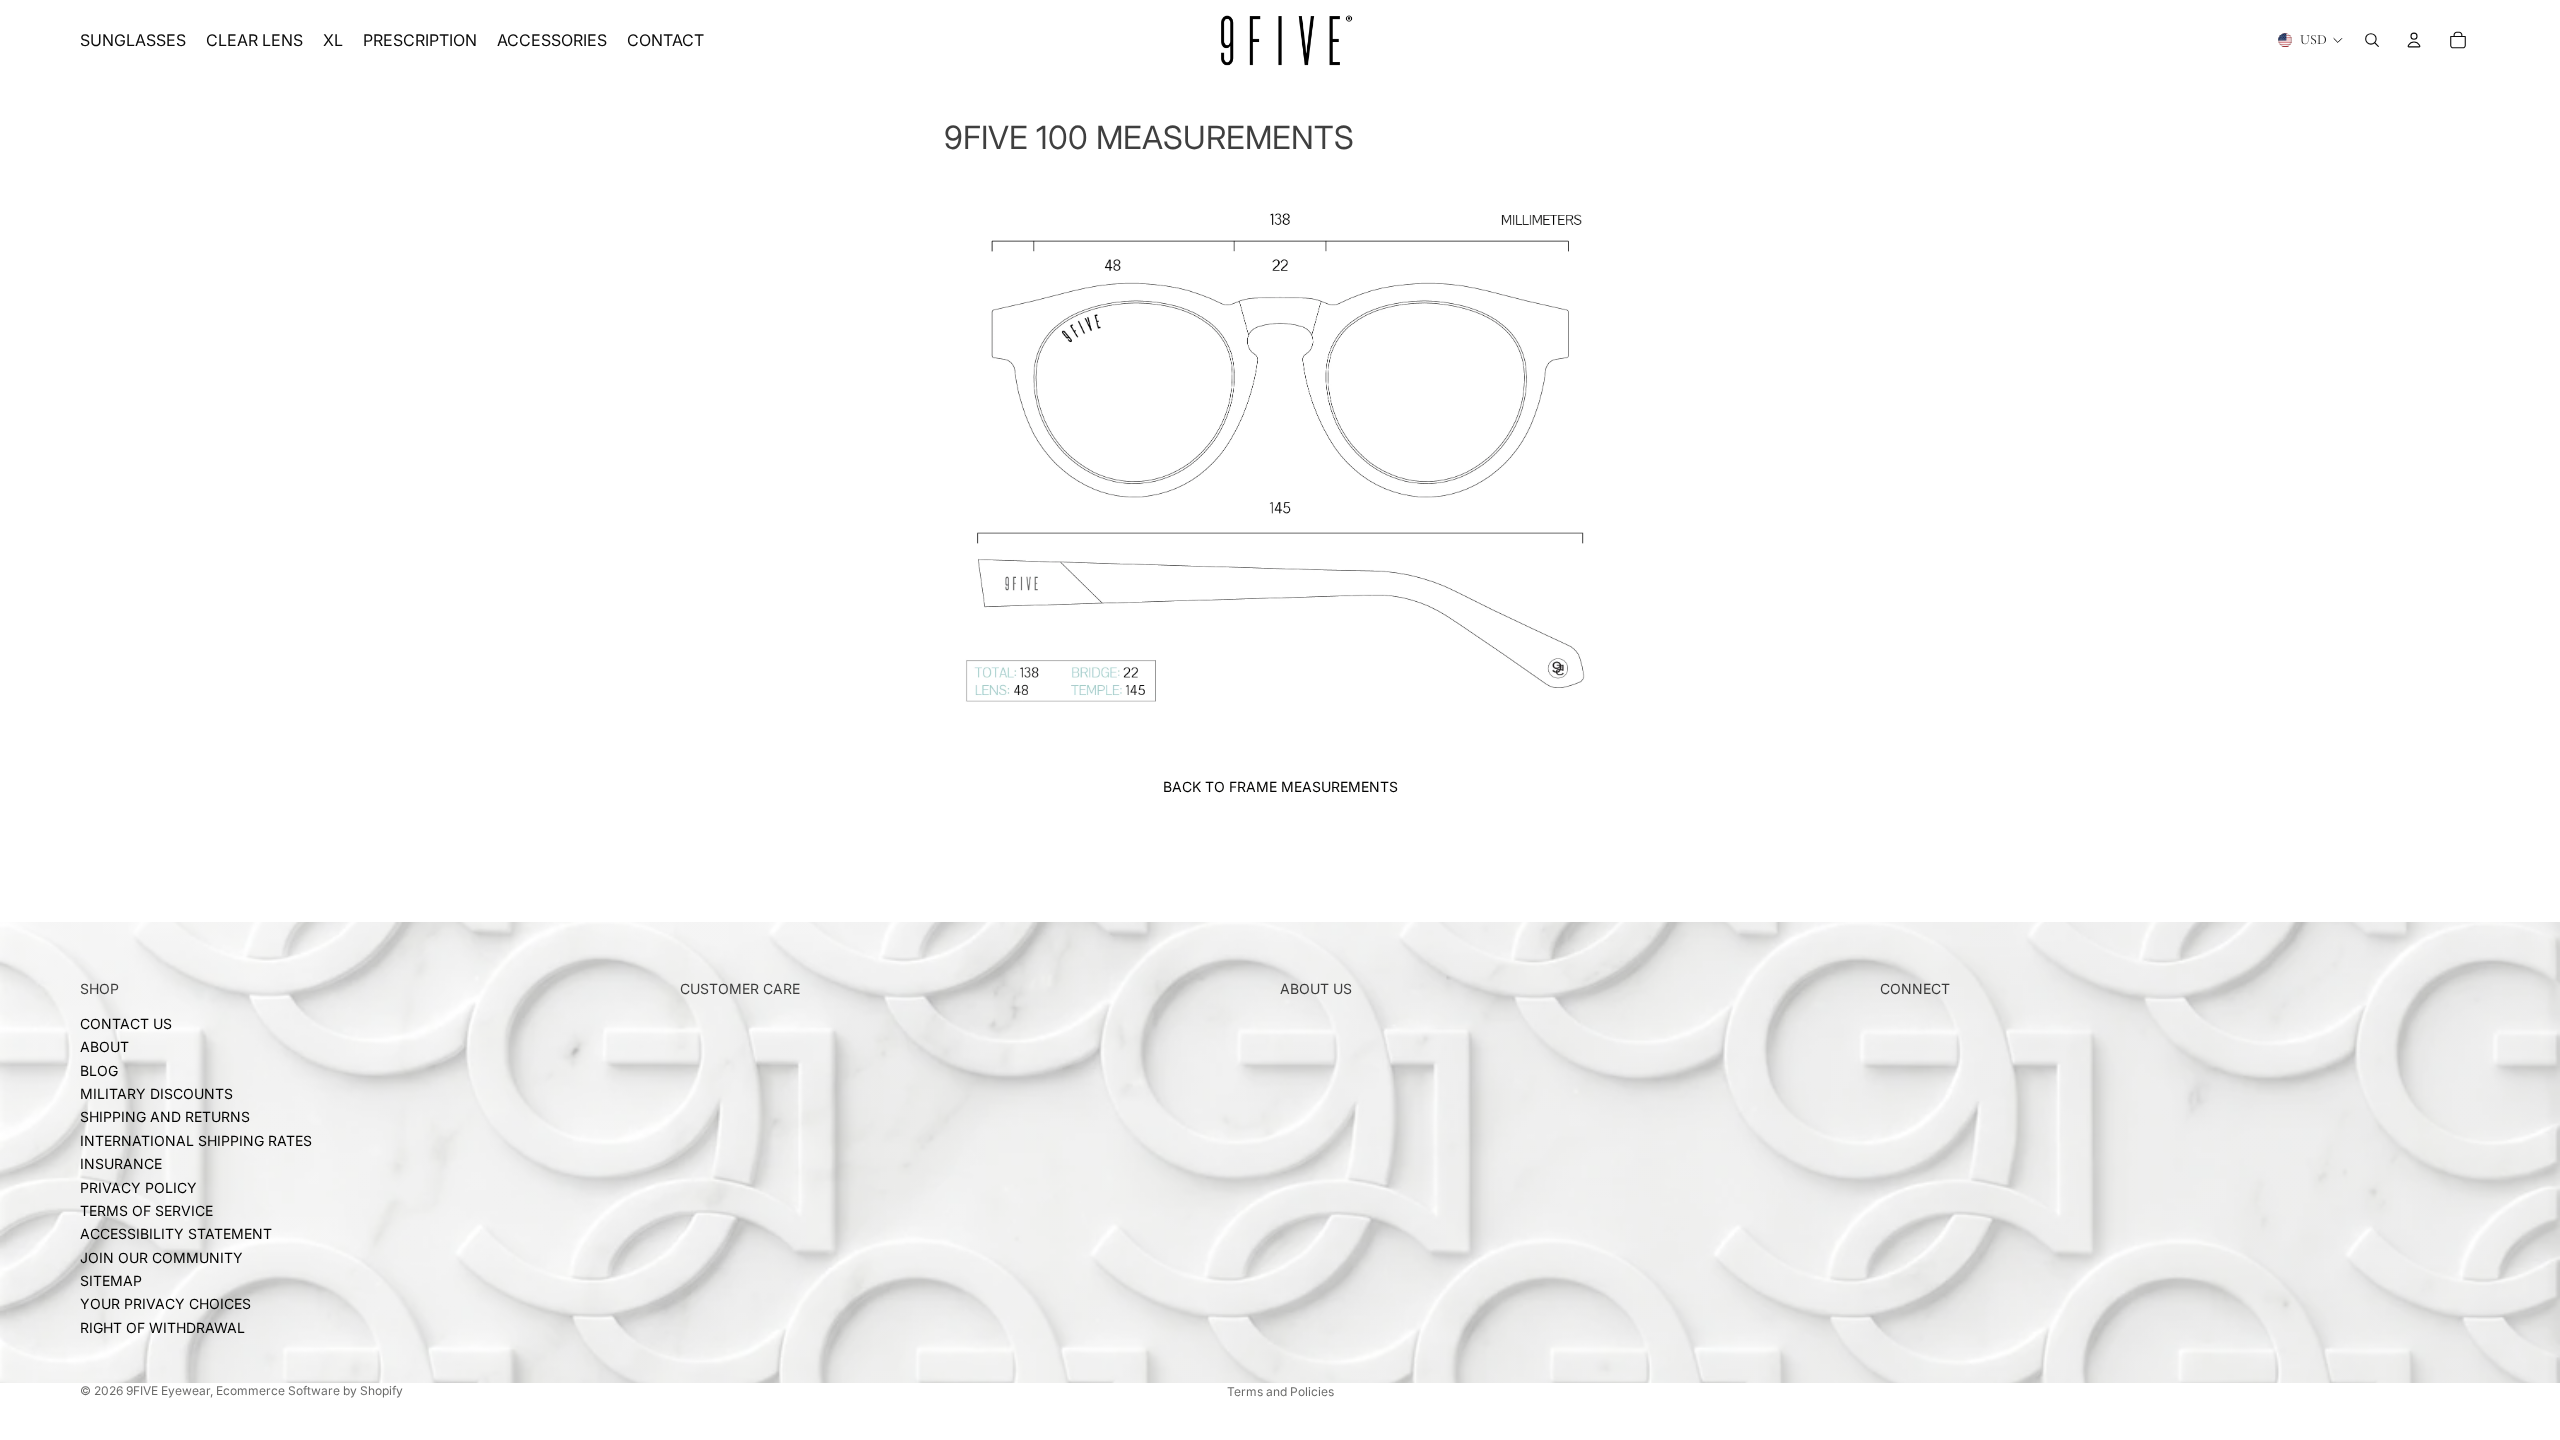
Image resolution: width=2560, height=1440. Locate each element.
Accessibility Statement (176, 1233)
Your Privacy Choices (165, 1303)
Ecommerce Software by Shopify (309, 1390)
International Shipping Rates (196, 1140)
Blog (99, 1070)
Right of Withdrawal (162, 1327)
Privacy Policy (138, 1186)
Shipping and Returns (165, 1116)
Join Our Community (161, 1257)
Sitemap (111, 1280)
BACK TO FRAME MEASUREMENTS (1280, 786)
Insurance (121, 1163)
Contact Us (126, 1023)
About (104, 1046)
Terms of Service (146, 1210)
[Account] (2414, 40)
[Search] (2372, 40)
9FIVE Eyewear (168, 1390)
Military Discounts (156, 1093)
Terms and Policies (1280, 1391)
